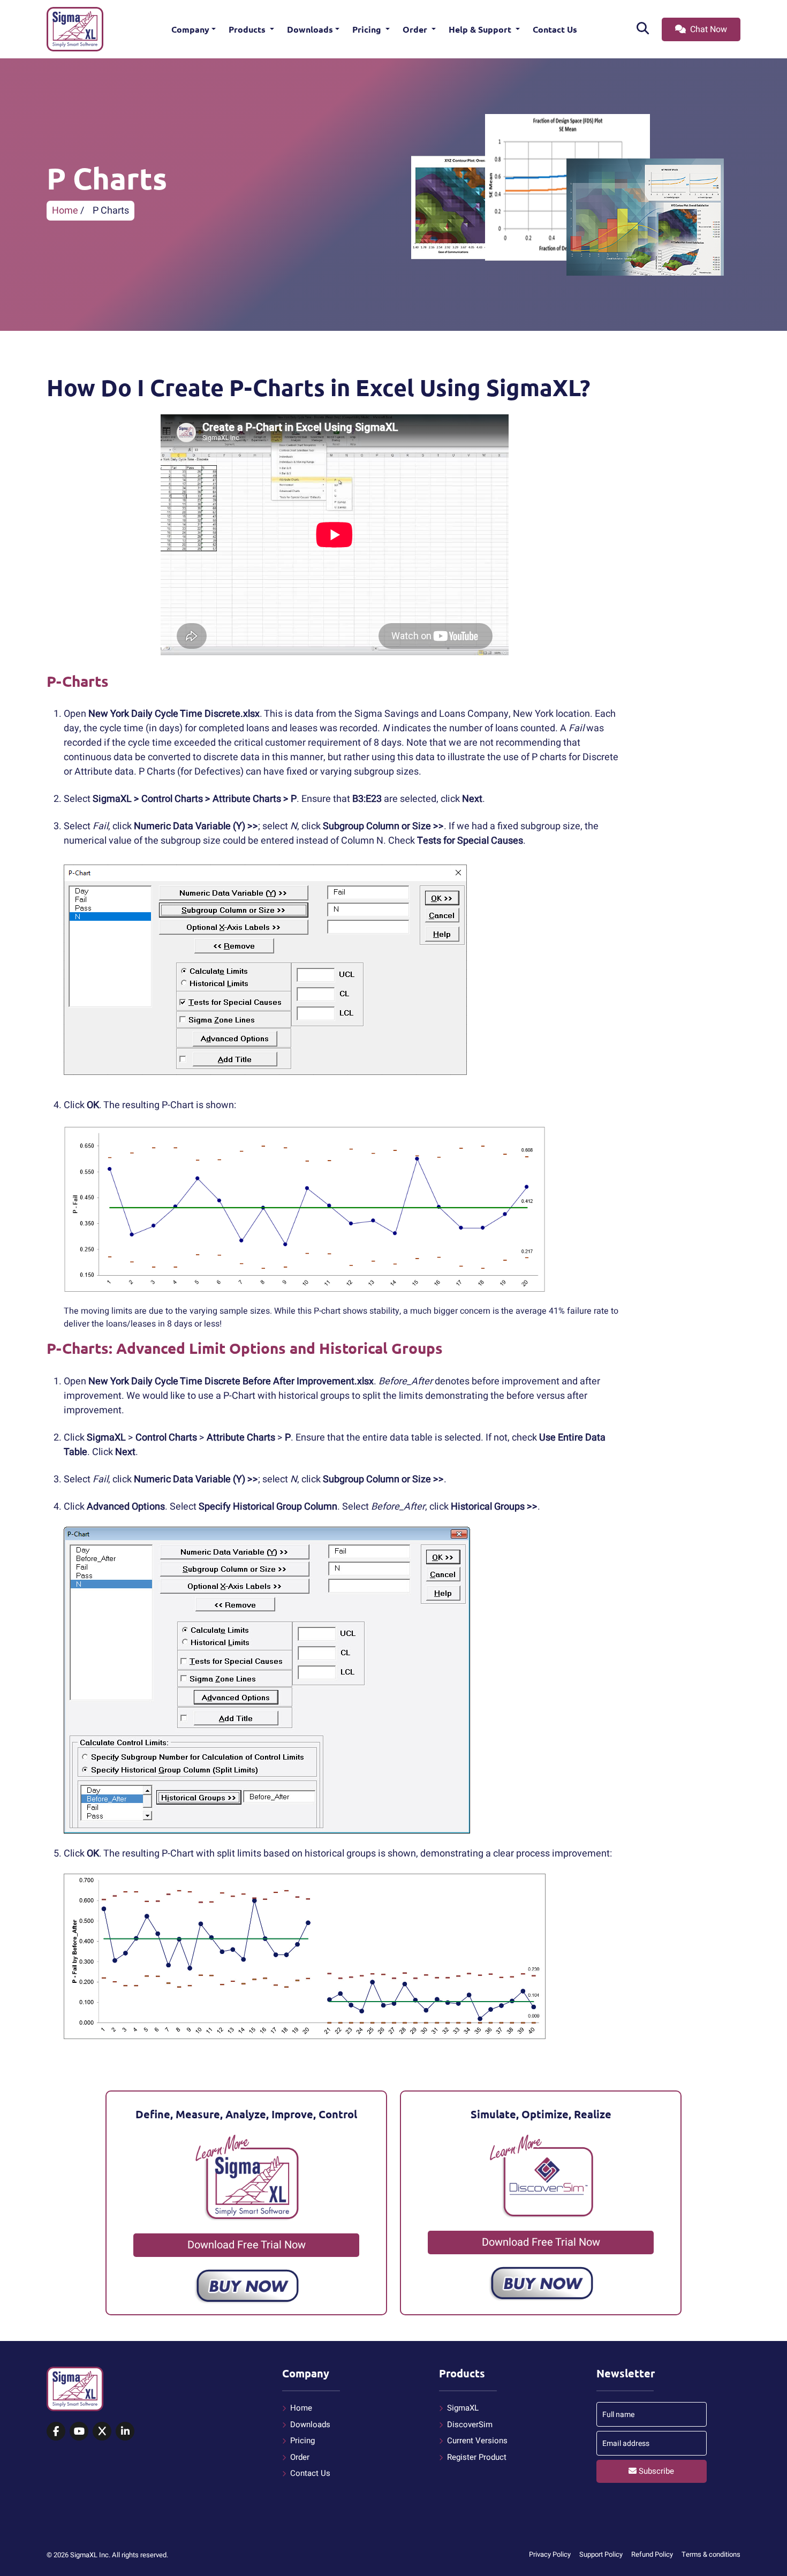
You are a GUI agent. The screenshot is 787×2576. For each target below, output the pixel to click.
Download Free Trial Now (247, 2245)
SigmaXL (463, 2408)
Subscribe (655, 2471)
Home (65, 211)
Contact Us (555, 29)
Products (248, 29)
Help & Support (481, 29)
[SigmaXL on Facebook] (56, 2432)
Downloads (310, 29)
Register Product (477, 2457)
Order (416, 29)
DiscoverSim (470, 2425)
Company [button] (190, 29)
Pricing (368, 29)
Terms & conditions (711, 2554)
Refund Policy (652, 2554)
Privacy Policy (550, 2554)
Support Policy (601, 2554)
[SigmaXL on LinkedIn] (125, 2432)
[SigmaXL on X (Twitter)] (102, 2432)
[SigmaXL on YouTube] (79, 2432)
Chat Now (707, 29)
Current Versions (477, 2441)
